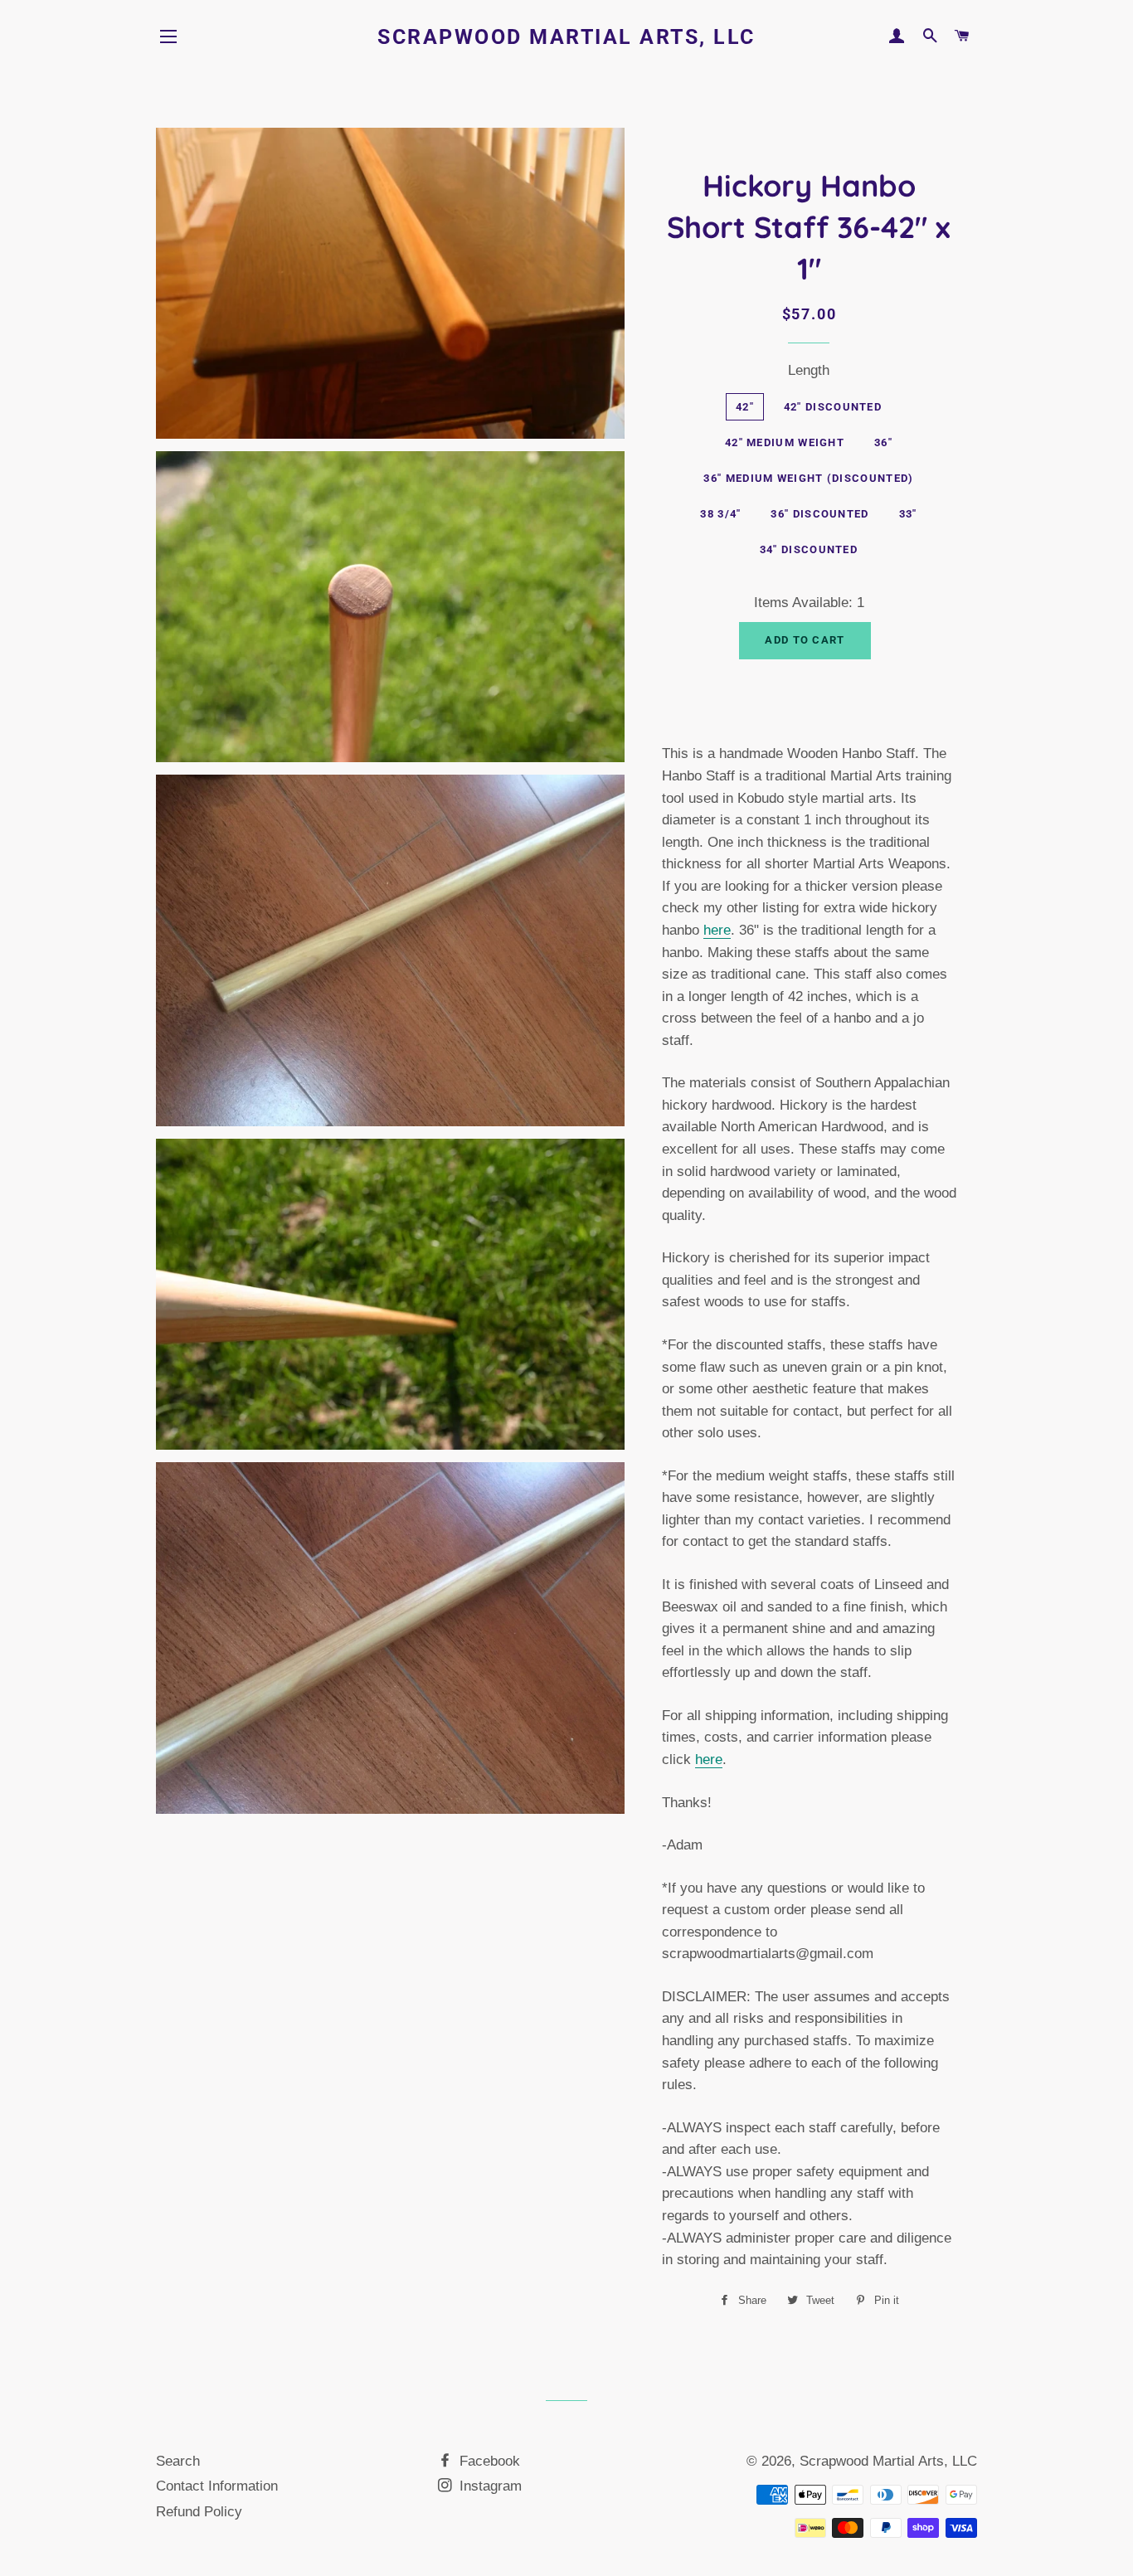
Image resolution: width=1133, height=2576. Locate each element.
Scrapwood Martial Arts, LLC (566, 37)
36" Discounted (819, 514)
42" (745, 407)
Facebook (488, 2461)
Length (809, 370)
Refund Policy (199, 2512)
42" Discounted (833, 407)
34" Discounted (809, 549)
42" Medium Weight (785, 442)
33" (908, 514)
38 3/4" (720, 514)
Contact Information (217, 2486)
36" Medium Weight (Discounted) (808, 478)
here (717, 930)
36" (883, 442)
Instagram (489, 2486)
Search (178, 2461)
